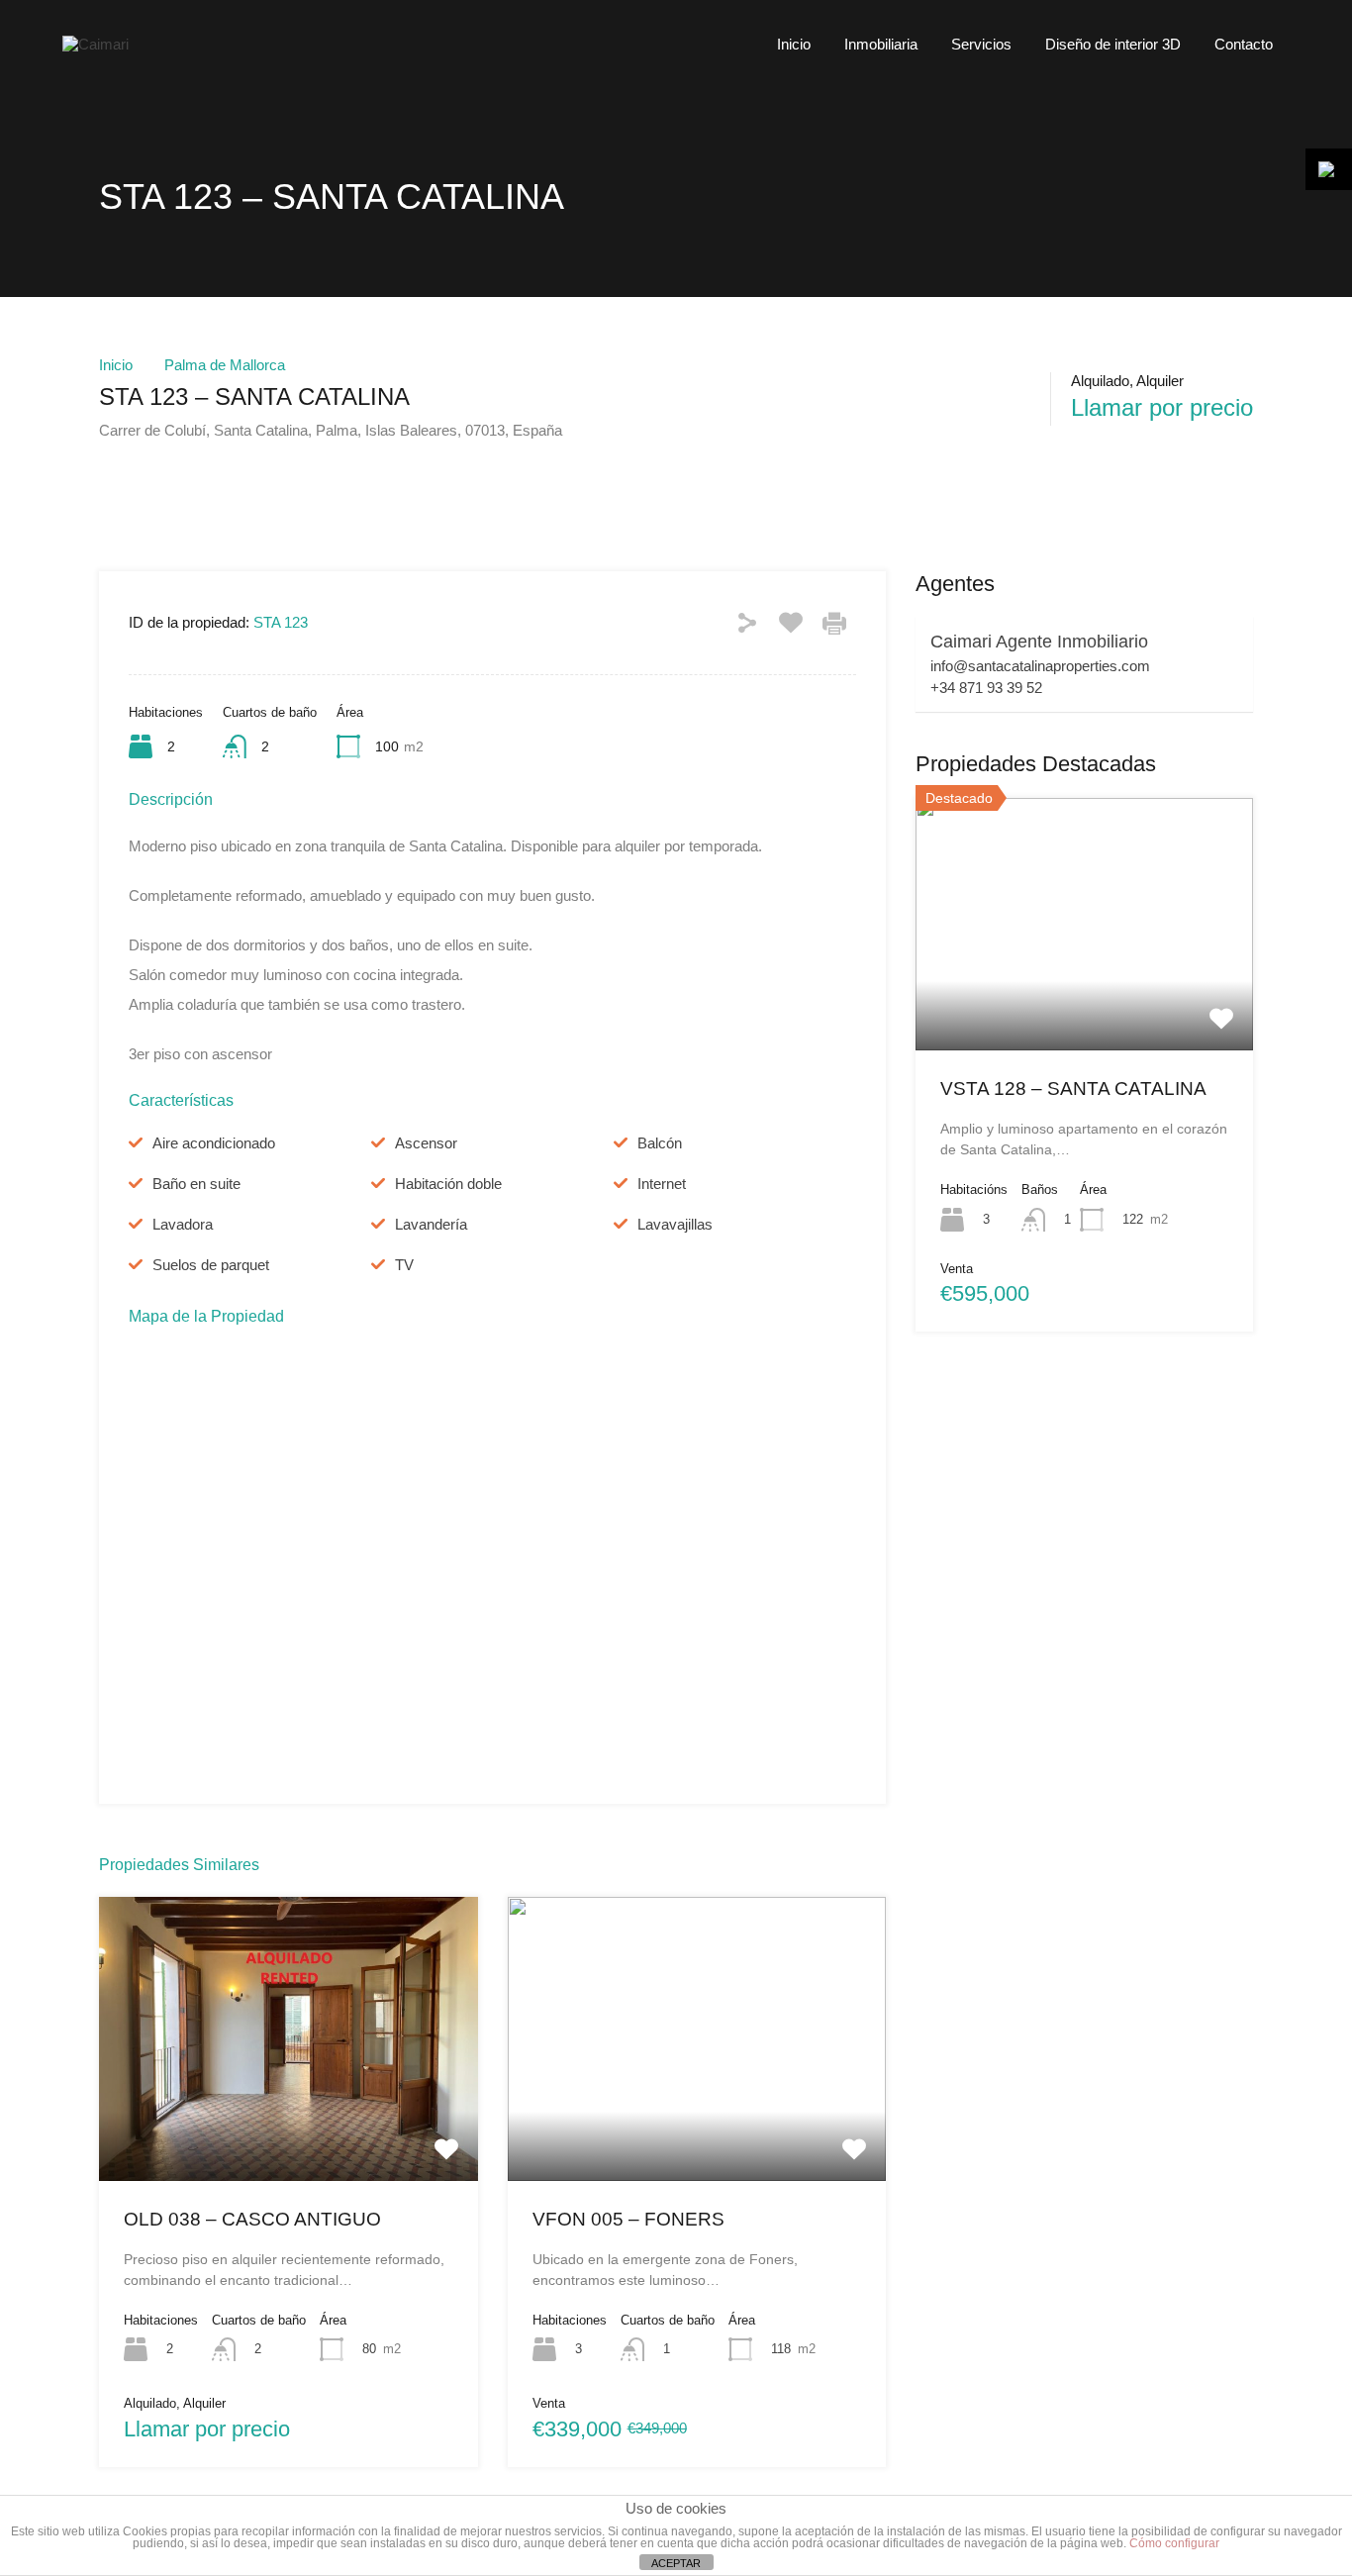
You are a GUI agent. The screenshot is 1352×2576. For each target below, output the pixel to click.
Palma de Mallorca (225, 365)
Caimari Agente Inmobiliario (1039, 642)
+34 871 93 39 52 (986, 688)
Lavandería (431, 1224)
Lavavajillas (675, 1224)
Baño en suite (196, 1184)
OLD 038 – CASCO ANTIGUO (252, 2219)
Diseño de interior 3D (1113, 44)
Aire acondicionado (214, 1143)
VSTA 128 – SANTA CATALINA (1073, 1089)
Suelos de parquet (211, 1265)
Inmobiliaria (881, 44)
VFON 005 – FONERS (628, 2219)
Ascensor (426, 1143)
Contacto (1244, 44)
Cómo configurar (1174, 2543)
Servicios (981, 44)
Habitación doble (448, 1184)
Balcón (660, 1143)
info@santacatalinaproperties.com (1040, 666)
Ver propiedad (289, 2124)
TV (404, 1265)
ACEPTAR (676, 2563)
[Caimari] (96, 44)
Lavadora (183, 1224)
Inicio (794, 44)
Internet (662, 1184)
